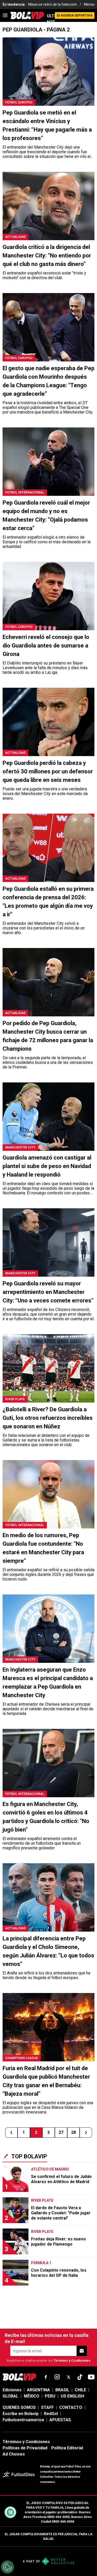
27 (61, 2132)
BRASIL (62, 2390)
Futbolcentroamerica (23, 2420)
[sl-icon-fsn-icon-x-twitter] (69, 2377)
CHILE (80, 2390)
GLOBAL (10, 2396)
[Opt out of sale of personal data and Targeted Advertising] (8, 2567)
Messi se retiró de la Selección (53, 4)
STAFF (47, 2407)
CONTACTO (71, 2407)
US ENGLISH (72, 2396)
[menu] (5, 15)
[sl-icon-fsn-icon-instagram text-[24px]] (57, 2377)
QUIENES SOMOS (19, 2407)
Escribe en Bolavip (21, 2414)
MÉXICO (32, 2396)
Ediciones (12, 2390)
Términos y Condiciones (72, 2361)
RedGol (51, 2414)
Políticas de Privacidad (25, 2448)
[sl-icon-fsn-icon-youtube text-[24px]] (91, 2377)
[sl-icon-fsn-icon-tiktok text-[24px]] (80, 2377)
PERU (50, 2396)
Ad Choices (14, 2454)
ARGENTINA (38, 2390)
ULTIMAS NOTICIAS (51, 19)
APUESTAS (60, 2420)
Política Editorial (67, 2448)
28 (73, 2132)
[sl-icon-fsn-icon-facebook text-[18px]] (46, 2377)
